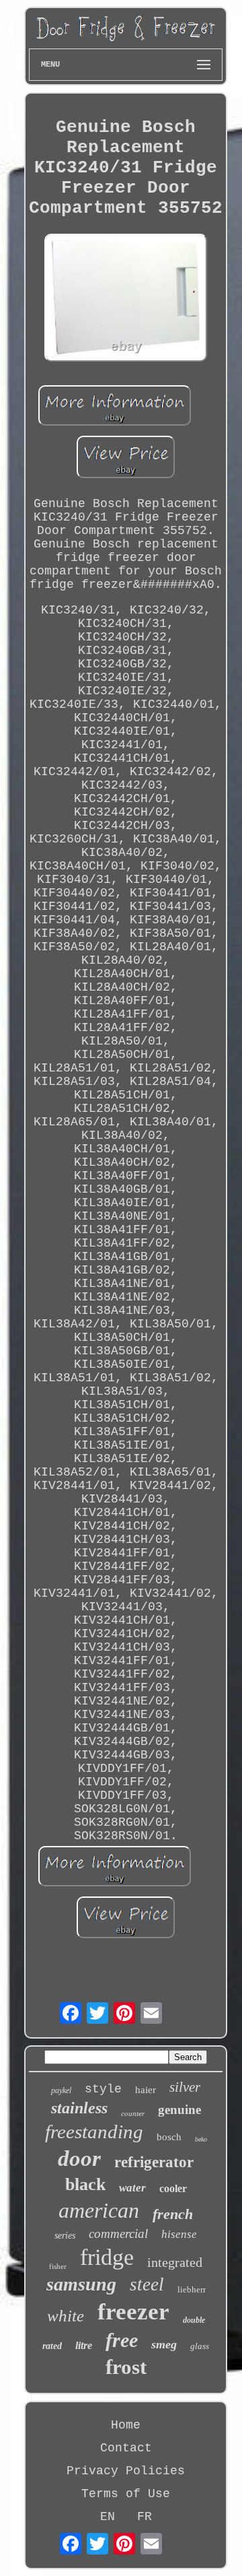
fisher (58, 2266)
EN (108, 2517)
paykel (61, 2090)
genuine (179, 2110)
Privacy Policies (126, 2471)
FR (145, 2517)
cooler (173, 2188)
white (66, 2316)
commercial (118, 2234)
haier (146, 2090)
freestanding (94, 2132)
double (194, 2320)
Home (126, 2425)
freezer (133, 2312)
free (122, 2340)
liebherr (192, 2289)
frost (126, 2367)
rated (52, 2346)
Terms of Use (126, 2494)
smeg (164, 2344)
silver (185, 2087)
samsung (81, 2284)
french (173, 2214)
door (79, 2158)
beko (201, 2139)
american (99, 2210)
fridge (107, 2257)
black (85, 2184)
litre (84, 2345)
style (103, 2089)
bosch (169, 2137)
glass (200, 2346)
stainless (79, 2108)
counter (133, 2113)
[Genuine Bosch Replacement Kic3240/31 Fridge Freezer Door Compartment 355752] (126, 299)
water (132, 2188)
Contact (126, 2448)
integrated (175, 2262)
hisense (179, 2234)
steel (147, 2284)
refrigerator (154, 2162)
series (65, 2236)
